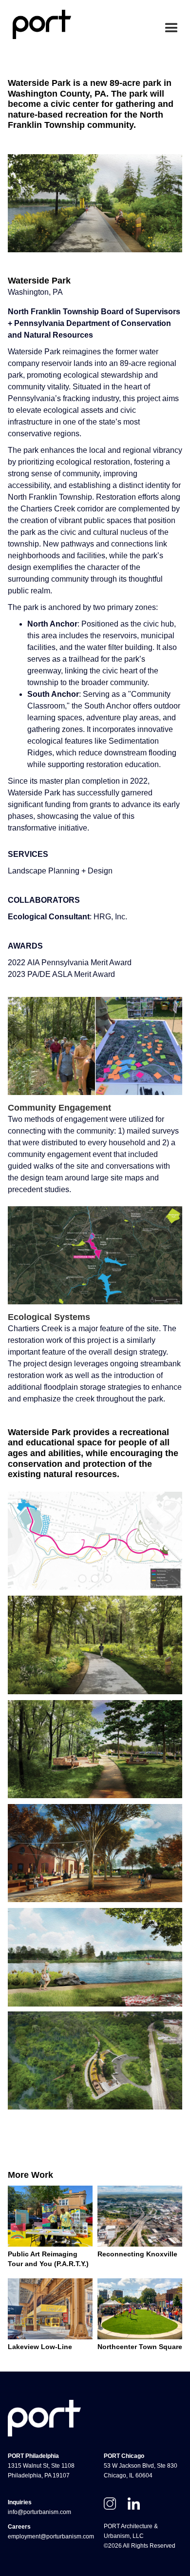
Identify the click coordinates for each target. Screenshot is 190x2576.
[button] (171, 28)
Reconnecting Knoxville (137, 2254)
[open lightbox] (95, 1645)
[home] (39, 24)
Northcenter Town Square (140, 2347)
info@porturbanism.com (39, 2512)
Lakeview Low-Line (40, 2347)
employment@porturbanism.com (51, 2536)
